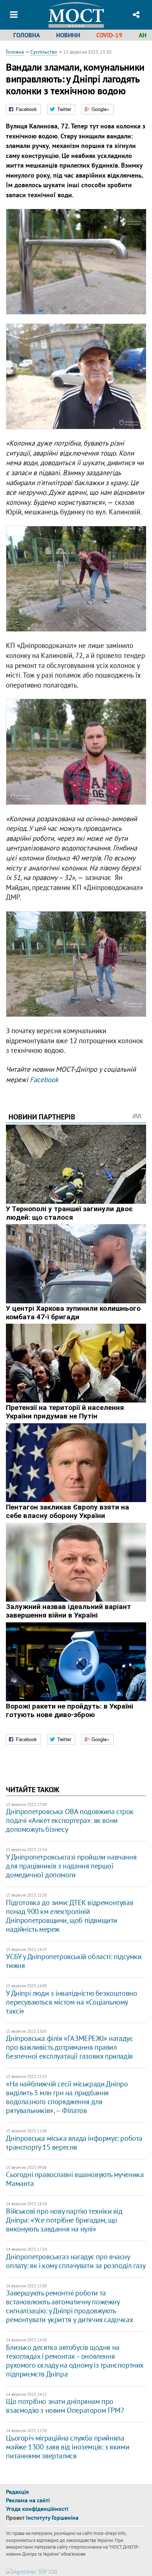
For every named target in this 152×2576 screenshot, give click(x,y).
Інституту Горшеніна (52, 2518)
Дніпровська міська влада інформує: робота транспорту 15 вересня (74, 2143)
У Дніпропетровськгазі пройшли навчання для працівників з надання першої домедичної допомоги (71, 1866)
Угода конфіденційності (37, 2509)
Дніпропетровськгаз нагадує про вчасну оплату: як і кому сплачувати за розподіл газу (76, 2261)
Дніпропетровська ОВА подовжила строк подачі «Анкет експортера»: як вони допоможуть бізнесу (70, 1820)
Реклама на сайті (28, 2500)
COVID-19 (109, 35)
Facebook (44, 1079)
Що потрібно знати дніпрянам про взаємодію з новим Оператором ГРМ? (65, 2406)
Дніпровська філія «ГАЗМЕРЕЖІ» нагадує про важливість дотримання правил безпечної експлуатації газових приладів (69, 2047)
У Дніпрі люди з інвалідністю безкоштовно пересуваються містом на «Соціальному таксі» (71, 2002)
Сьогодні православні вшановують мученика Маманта (75, 2179)
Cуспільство (44, 52)
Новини (68, 35)
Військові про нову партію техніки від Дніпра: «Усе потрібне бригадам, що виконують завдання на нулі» (64, 2220)
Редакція (17, 2492)
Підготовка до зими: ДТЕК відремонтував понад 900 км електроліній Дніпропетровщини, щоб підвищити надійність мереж (70, 1916)
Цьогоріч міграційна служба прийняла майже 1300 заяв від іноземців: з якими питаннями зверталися (68, 2447)
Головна (27, 35)
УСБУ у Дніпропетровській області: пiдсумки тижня (74, 1961)
